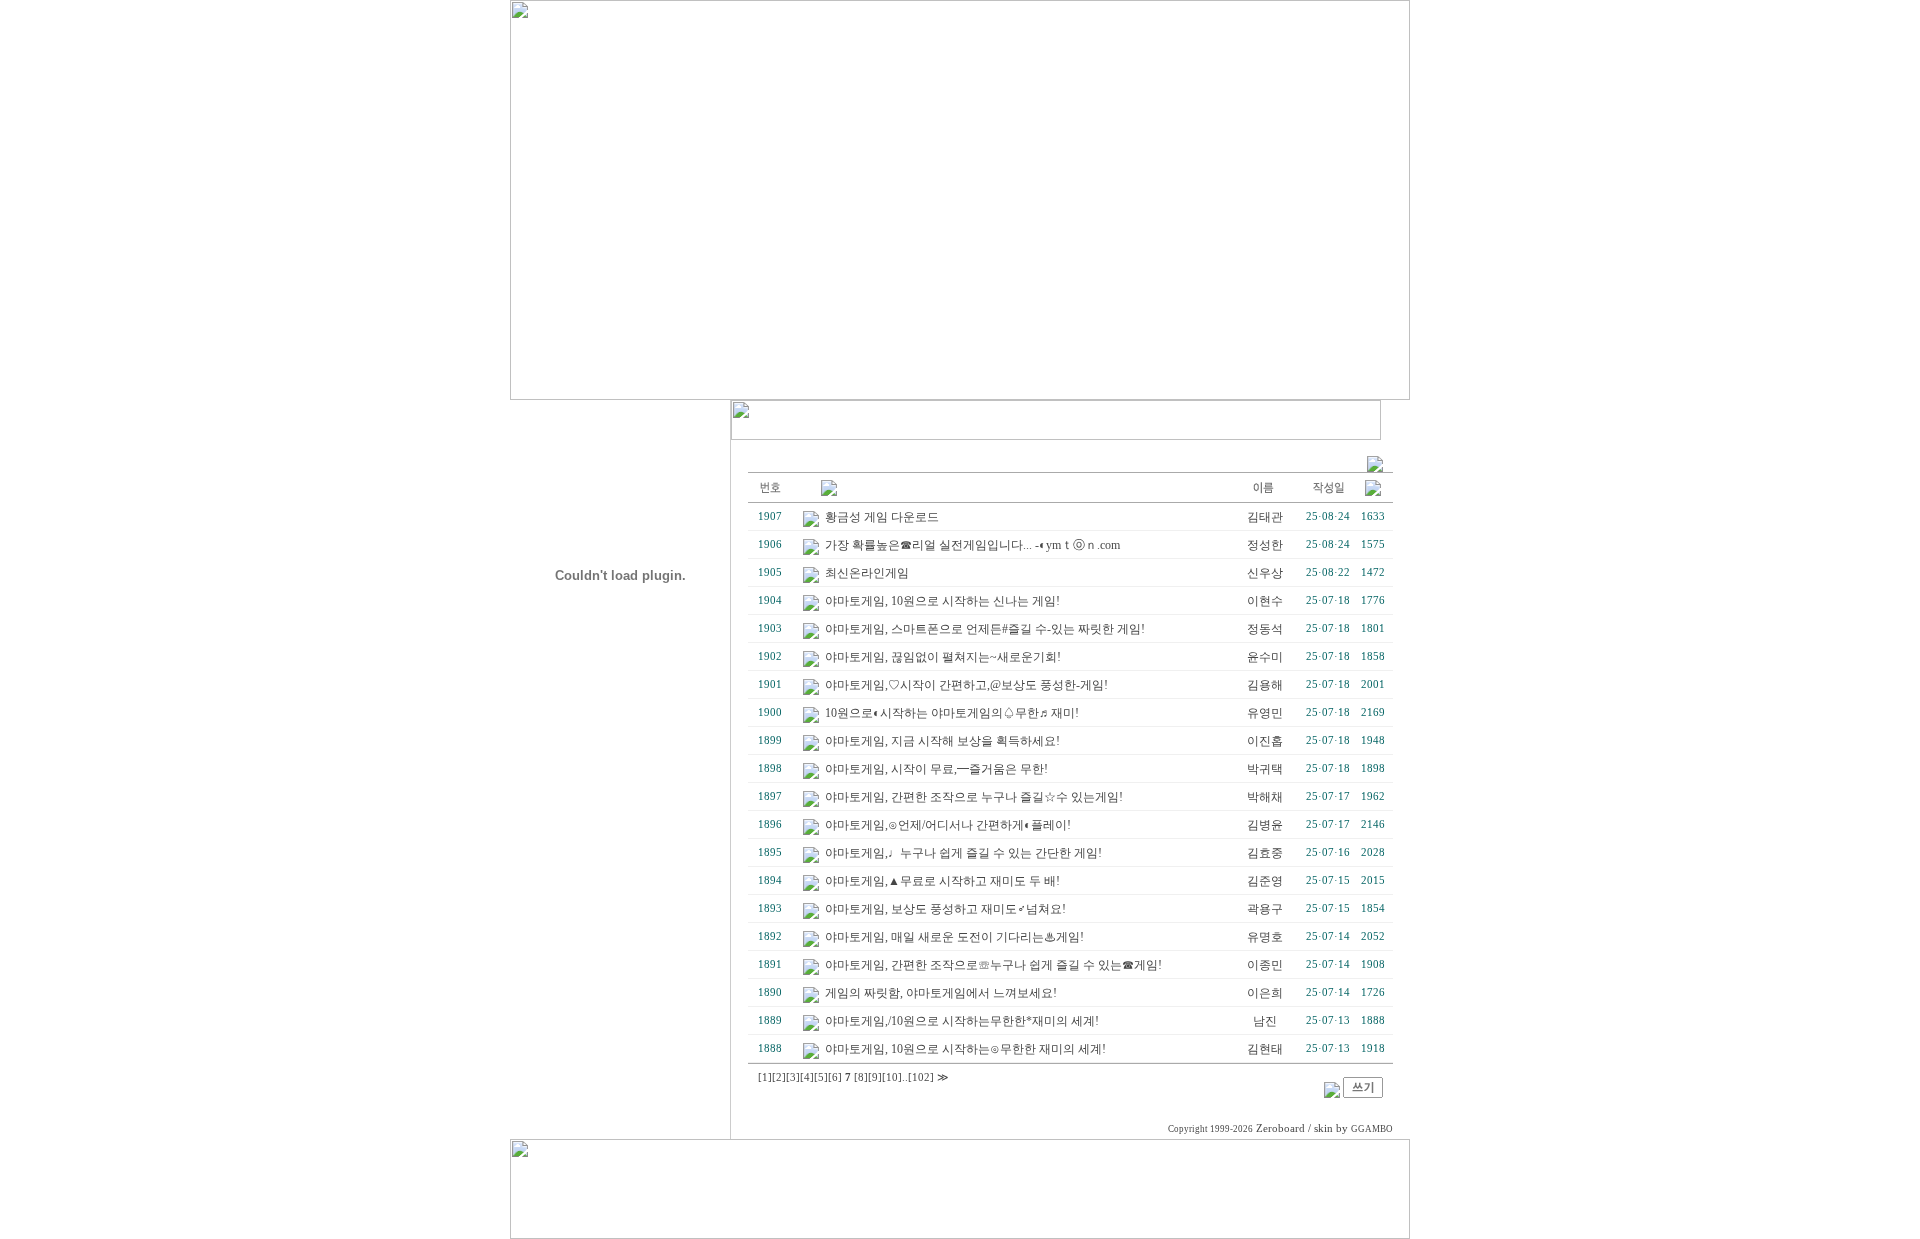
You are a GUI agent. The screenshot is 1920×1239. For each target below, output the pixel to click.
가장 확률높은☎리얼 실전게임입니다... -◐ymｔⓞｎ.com (972, 545)
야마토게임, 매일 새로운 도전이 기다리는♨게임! (954, 937)
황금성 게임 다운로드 (882, 517)
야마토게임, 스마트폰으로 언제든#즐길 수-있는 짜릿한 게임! (985, 629)
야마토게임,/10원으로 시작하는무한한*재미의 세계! (962, 1021)
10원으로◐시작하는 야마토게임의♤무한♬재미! (952, 713)
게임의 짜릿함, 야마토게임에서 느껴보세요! (941, 993)
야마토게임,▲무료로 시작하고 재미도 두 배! (942, 881)
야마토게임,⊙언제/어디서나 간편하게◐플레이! (948, 825)
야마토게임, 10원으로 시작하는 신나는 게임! (942, 601)
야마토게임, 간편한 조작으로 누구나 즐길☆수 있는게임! (974, 797)
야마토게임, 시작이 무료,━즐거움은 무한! (936, 769)
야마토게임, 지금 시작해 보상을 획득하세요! (942, 741)
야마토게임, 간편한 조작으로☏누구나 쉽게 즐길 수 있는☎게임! (993, 965)
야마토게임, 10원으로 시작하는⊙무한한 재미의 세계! (965, 1049)
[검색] (1332, 1094)
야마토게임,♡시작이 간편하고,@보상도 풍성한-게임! (966, 685)
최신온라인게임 (867, 573)
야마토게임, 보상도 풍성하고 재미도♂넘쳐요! (945, 909)
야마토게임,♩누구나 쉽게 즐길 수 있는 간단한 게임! (963, 853)
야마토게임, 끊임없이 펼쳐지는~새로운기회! (943, 657)
